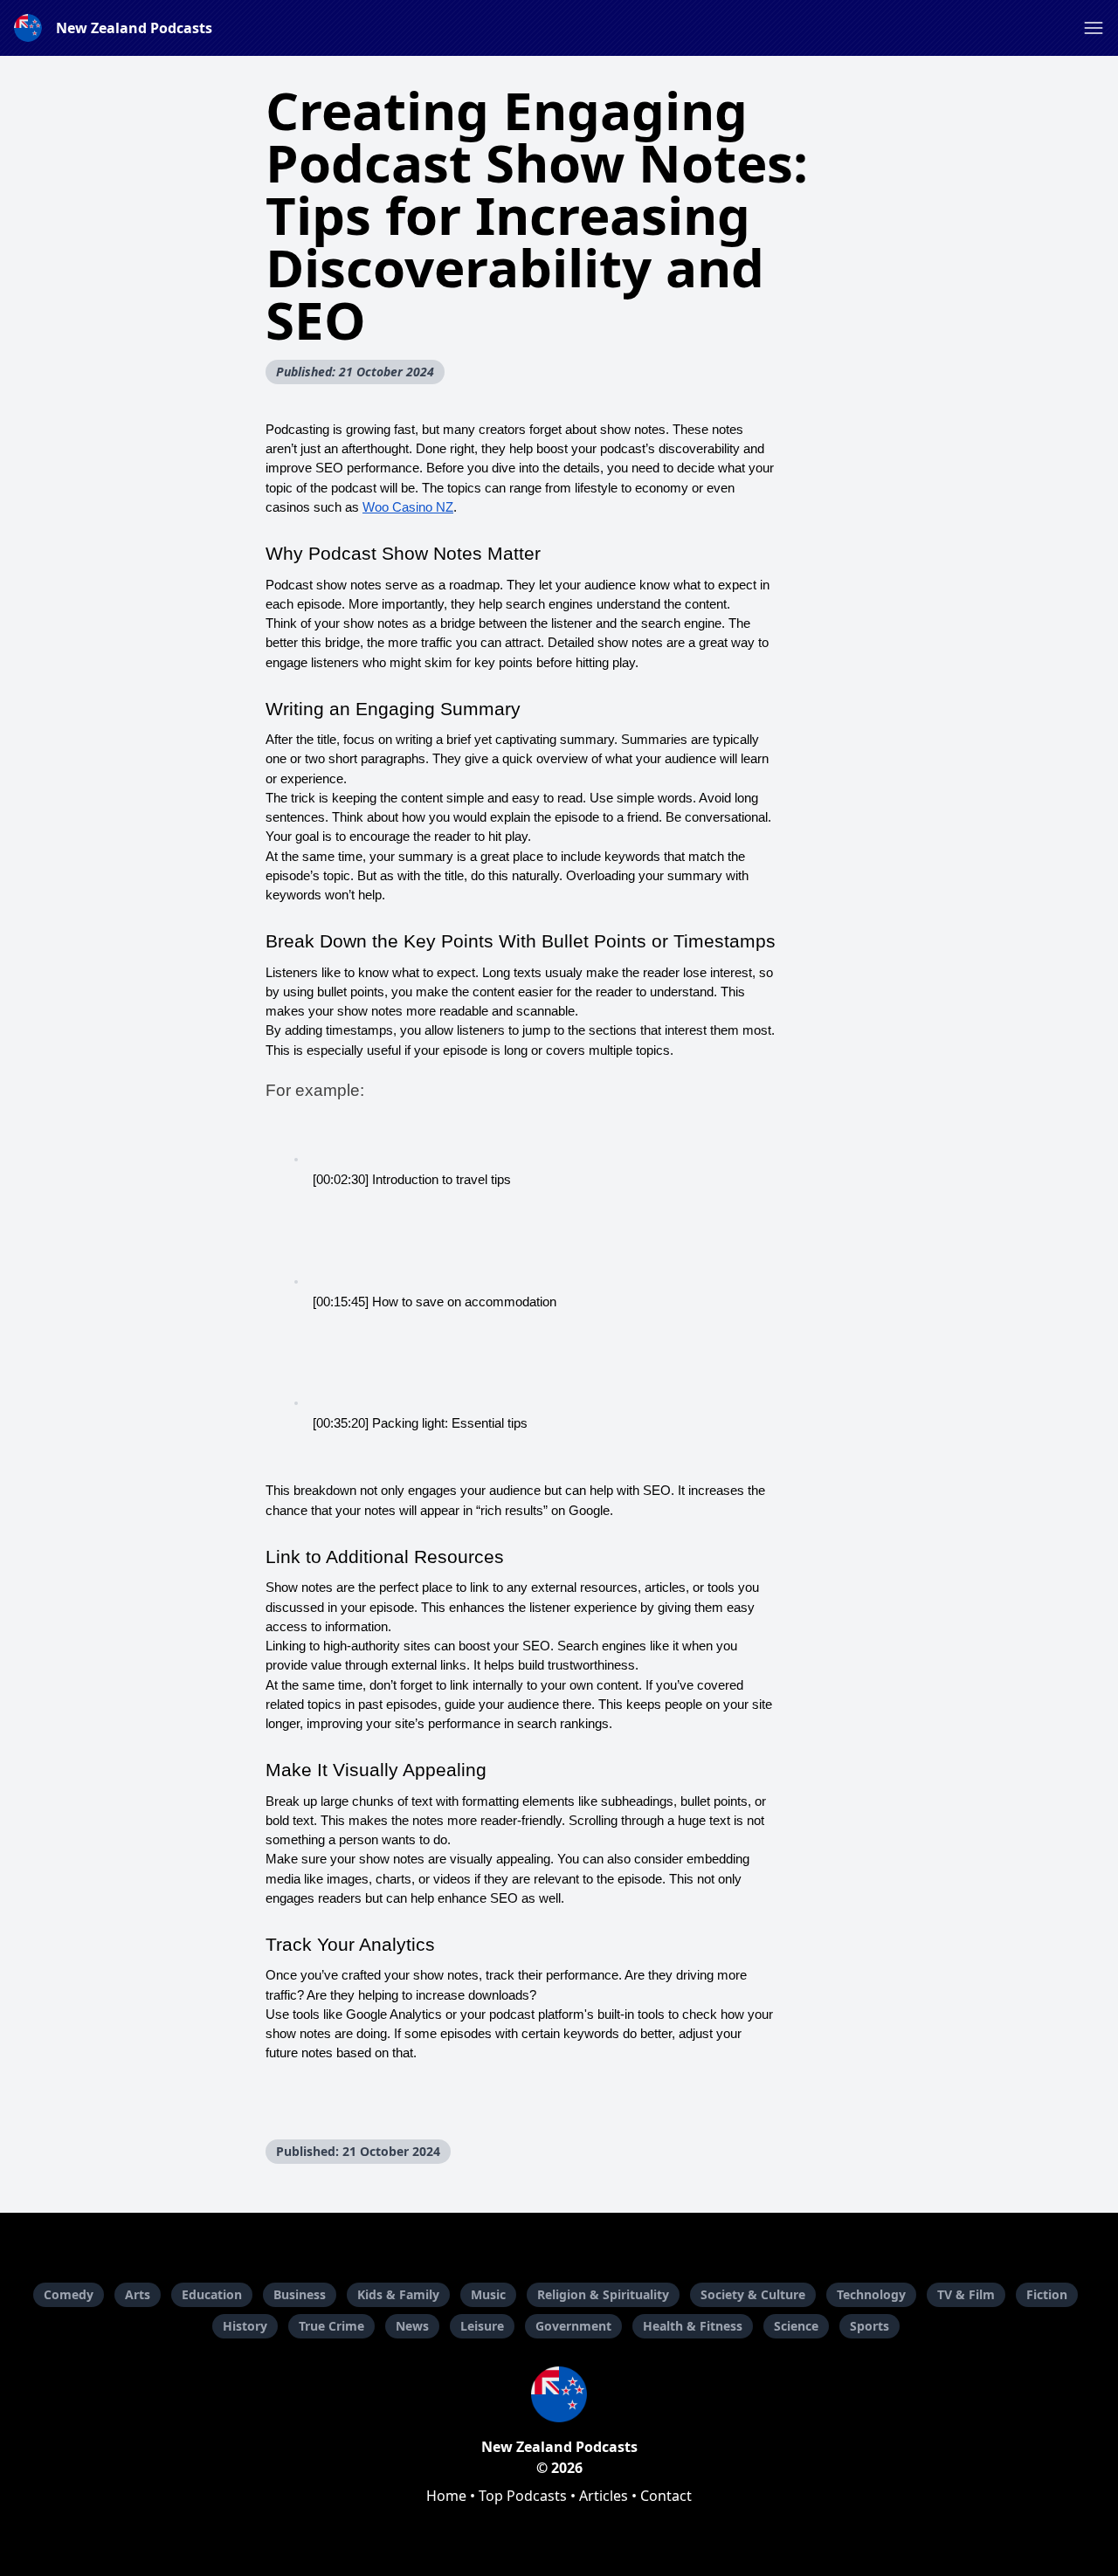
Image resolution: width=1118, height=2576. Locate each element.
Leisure (482, 2326)
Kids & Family (398, 2294)
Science (796, 2326)
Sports (870, 2326)
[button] (1094, 28)
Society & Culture (753, 2294)
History (245, 2326)
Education (212, 2294)
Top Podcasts (523, 2496)
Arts (138, 2294)
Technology (871, 2294)
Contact (666, 2496)
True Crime (331, 2326)
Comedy (69, 2294)
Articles (604, 2496)
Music (488, 2294)
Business (300, 2294)
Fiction (1047, 2294)
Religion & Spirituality (603, 2294)
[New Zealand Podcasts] (559, 2394)
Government (573, 2326)
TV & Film (966, 2294)
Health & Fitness (693, 2326)
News (412, 2326)
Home (446, 2496)
